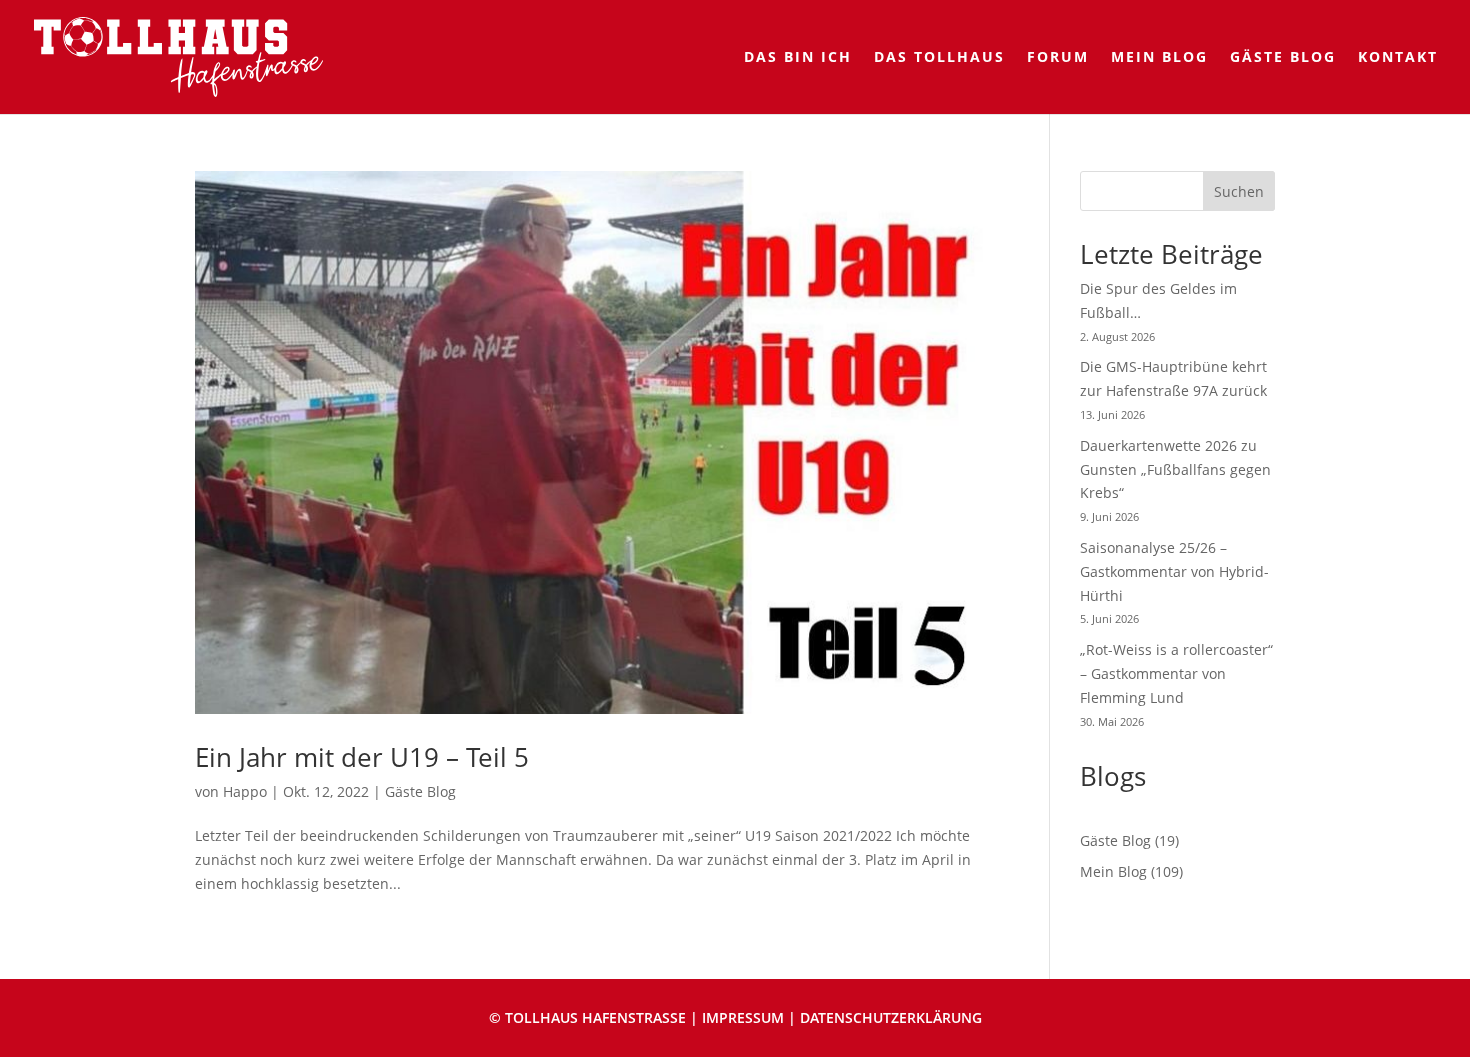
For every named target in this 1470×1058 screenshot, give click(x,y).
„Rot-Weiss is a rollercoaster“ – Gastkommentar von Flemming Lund (1176, 673)
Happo (245, 791)
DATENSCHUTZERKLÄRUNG (891, 1017)
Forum (1058, 58)
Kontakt (1398, 58)
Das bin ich (798, 58)
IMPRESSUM (743, 1017)
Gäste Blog (1283, 58)
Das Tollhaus (939, 58)
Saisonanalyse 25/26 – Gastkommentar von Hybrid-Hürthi (1174, 571)
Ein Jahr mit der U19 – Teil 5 (362, 757)
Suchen (1239, 191)
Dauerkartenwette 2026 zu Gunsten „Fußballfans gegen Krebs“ (1175, 469)
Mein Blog (1159, 58)
